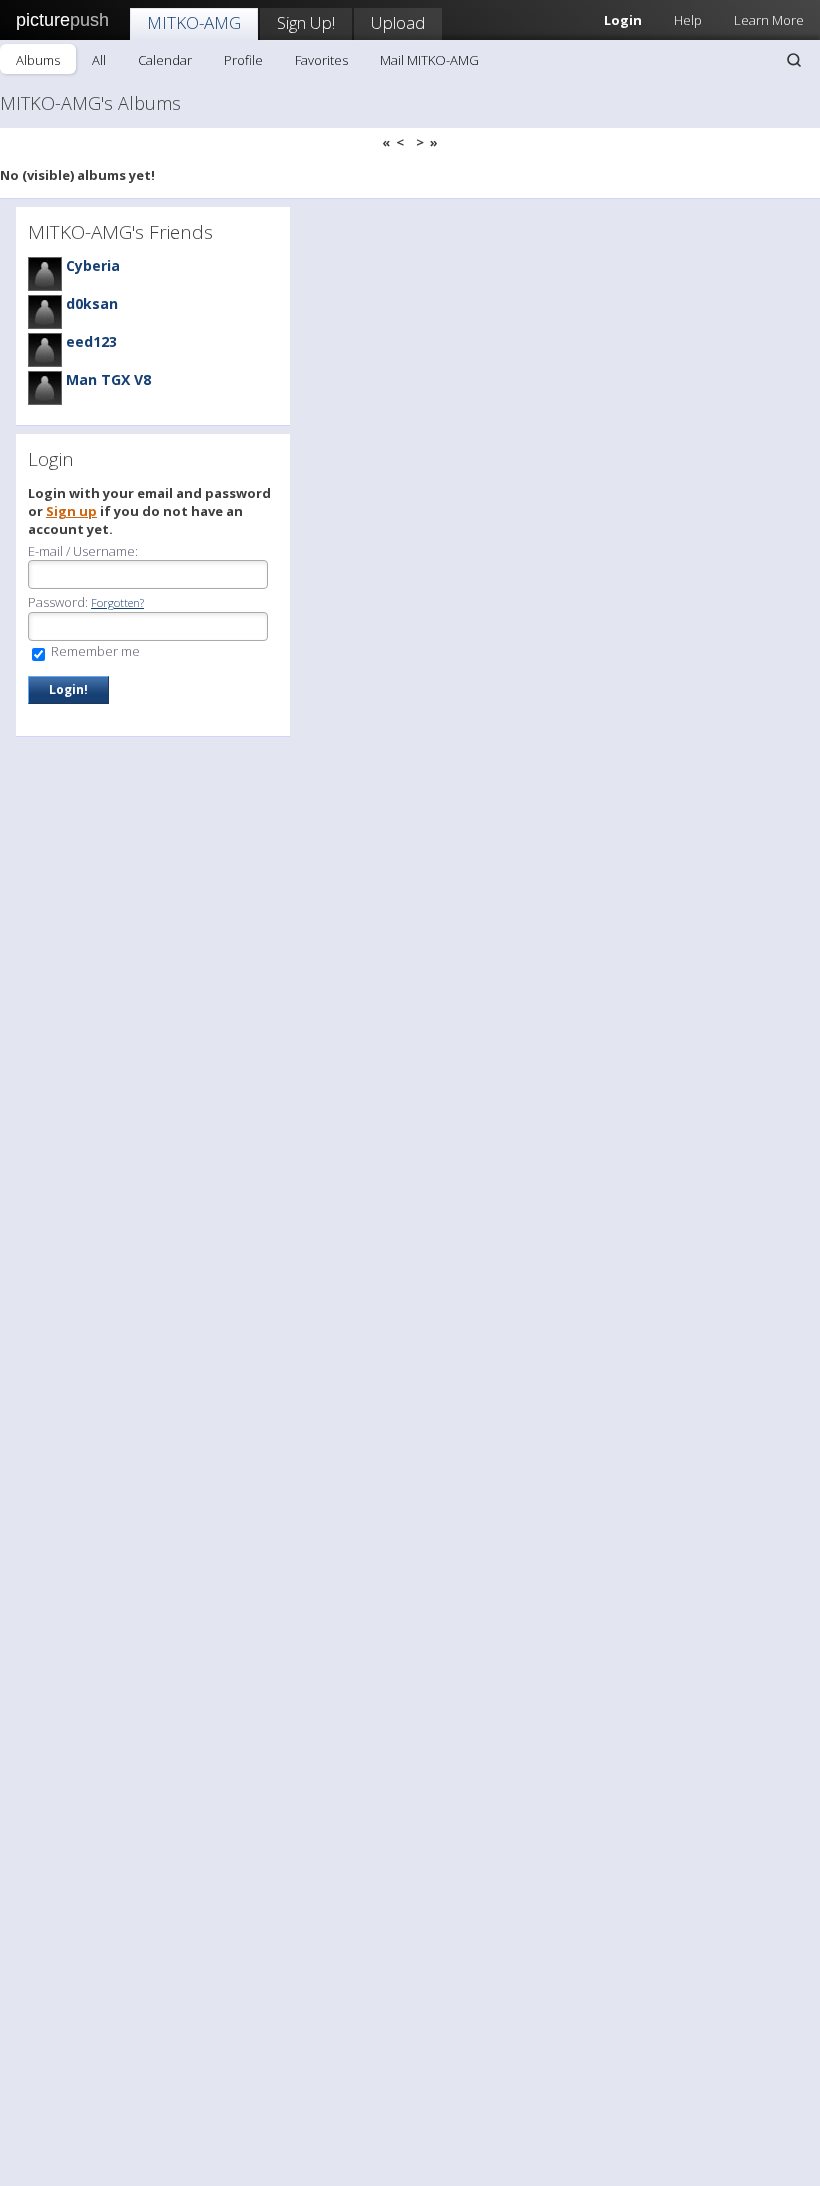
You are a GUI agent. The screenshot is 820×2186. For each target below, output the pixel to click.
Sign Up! (306, 22)
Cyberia (93, 265)
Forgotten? (117, 602)
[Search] (794, 60)
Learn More (769, 20)
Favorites (321, 60)
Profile (243, 60)
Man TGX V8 (108, 379)
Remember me (94, 651)
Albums (38, 60)
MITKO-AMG (194, 22)
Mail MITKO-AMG (429, 60)
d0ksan (92, 303)
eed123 (91, 341)
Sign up (71, 511)
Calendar (165, 60)
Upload (398, 22)
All (99, 60)
